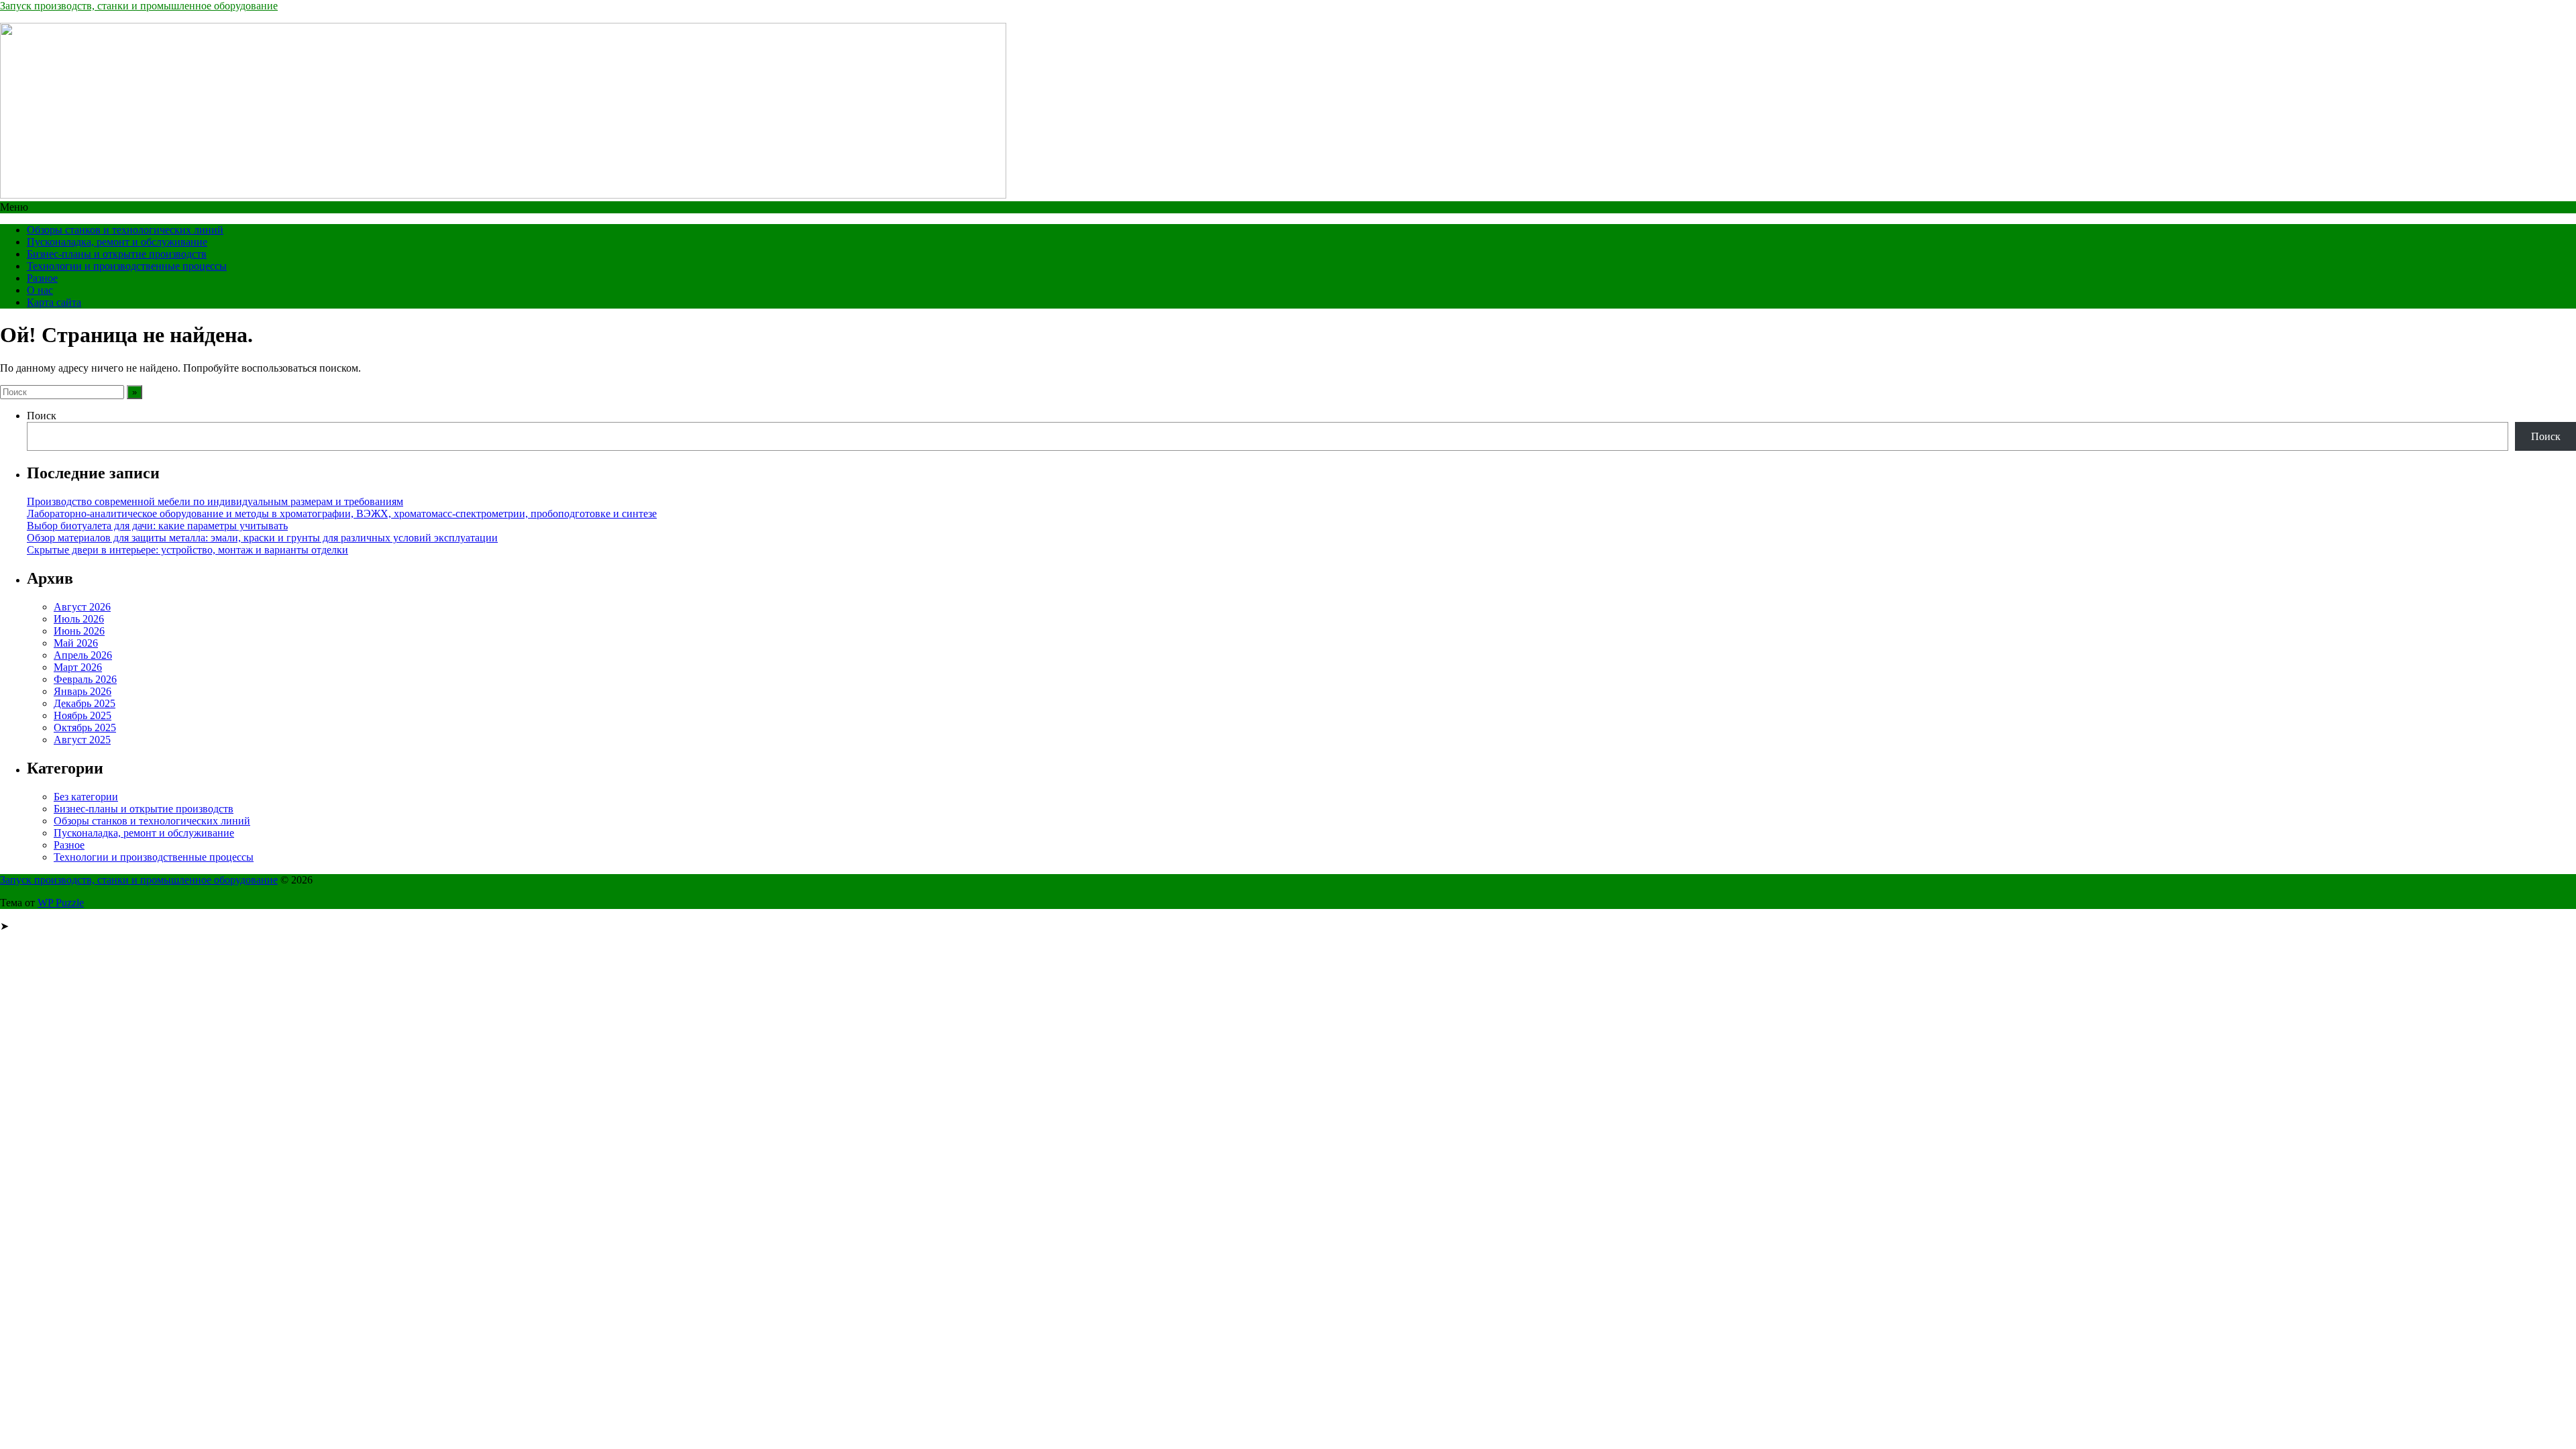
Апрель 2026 (83, 655)
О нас (40, 290)
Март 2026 (78, 667)
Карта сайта (54, 302)
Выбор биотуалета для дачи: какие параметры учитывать (157, 526)
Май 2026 (76, 643)
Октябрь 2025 (85, 728)
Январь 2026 (83, 691)
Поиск (42, 416)
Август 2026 (82, 607)
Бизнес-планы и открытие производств (117, 254)
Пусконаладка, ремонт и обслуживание (117, 242)
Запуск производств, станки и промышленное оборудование (139, 6)
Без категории (86, 797)
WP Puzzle (61, 903)
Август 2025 (82, 740)
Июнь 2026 (79, 631)
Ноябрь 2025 (83, 715)
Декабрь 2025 (85, 703)
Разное (42, 278)
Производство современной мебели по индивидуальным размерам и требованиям (215, 501)
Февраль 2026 (85, 679)
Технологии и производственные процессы (127, 266)
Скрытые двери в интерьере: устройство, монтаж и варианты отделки (187, 550)
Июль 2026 (79, 619)
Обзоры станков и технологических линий (125, 230)
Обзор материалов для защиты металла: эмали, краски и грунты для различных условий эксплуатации (262, 538)
